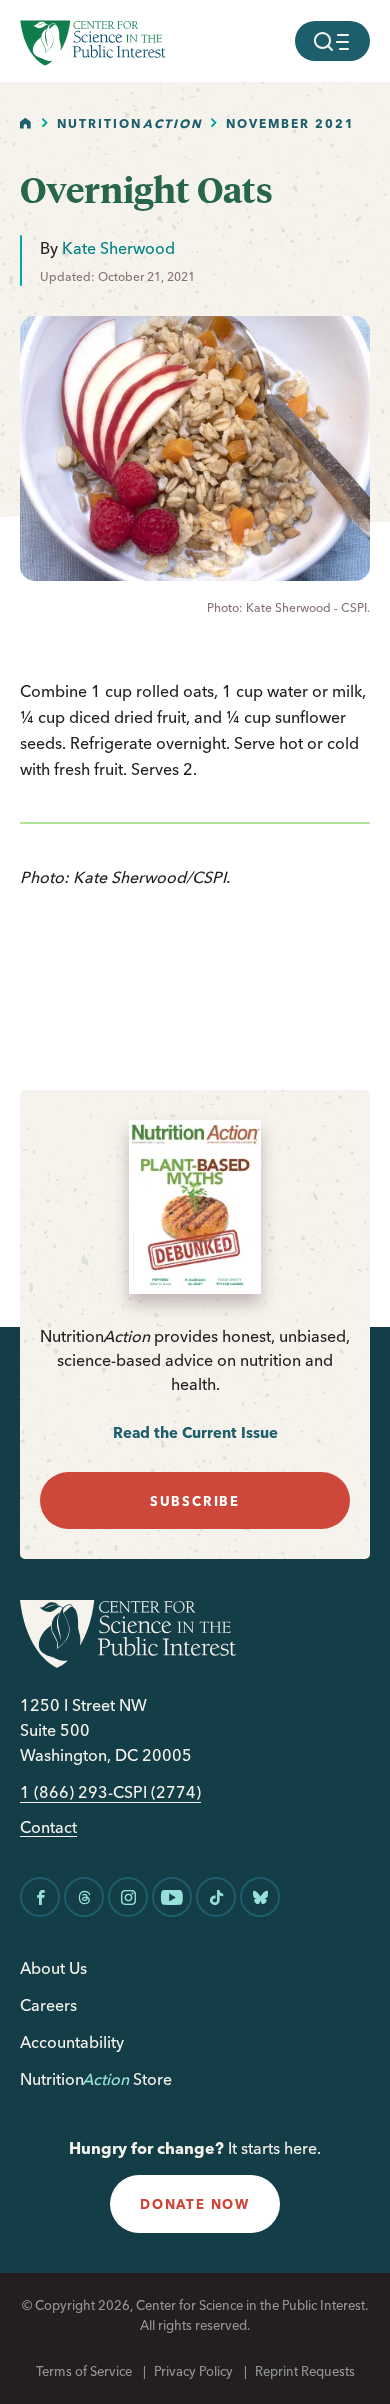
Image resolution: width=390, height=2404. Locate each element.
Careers (48, 2005)
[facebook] (40, 1897)
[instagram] (128, 1897)
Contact (48, 1827)
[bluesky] (260, 1897)
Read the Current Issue (195, 1432)
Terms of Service (84, 2371)
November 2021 (290, 123)
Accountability (72, 2042)
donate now (195, 2204)
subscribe (195, 1501)
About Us (53, 1968)
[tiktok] (216, 1897)
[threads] (84, 1897)
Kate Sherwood (118, 248)
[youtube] (172, 1897)
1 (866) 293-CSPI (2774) (110, 1792)
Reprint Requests (305, 2371)
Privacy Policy (193, 2371)
